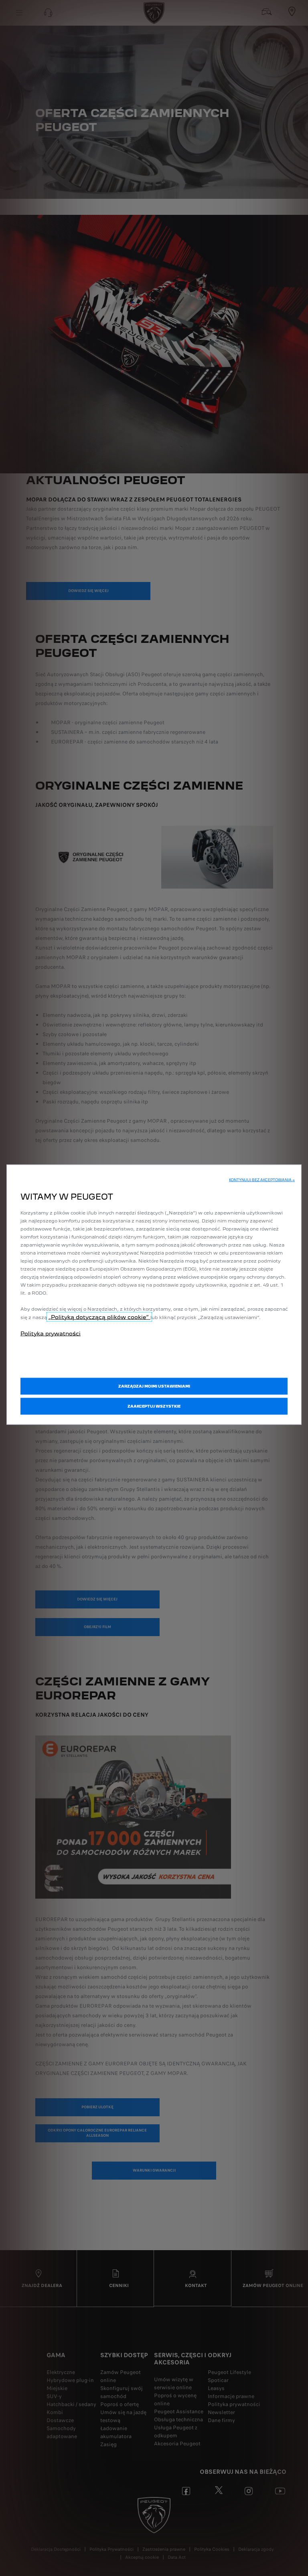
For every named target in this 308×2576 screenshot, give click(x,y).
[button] (262, 1180)
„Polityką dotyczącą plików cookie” (99, 1317)
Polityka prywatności (51, 1333)
